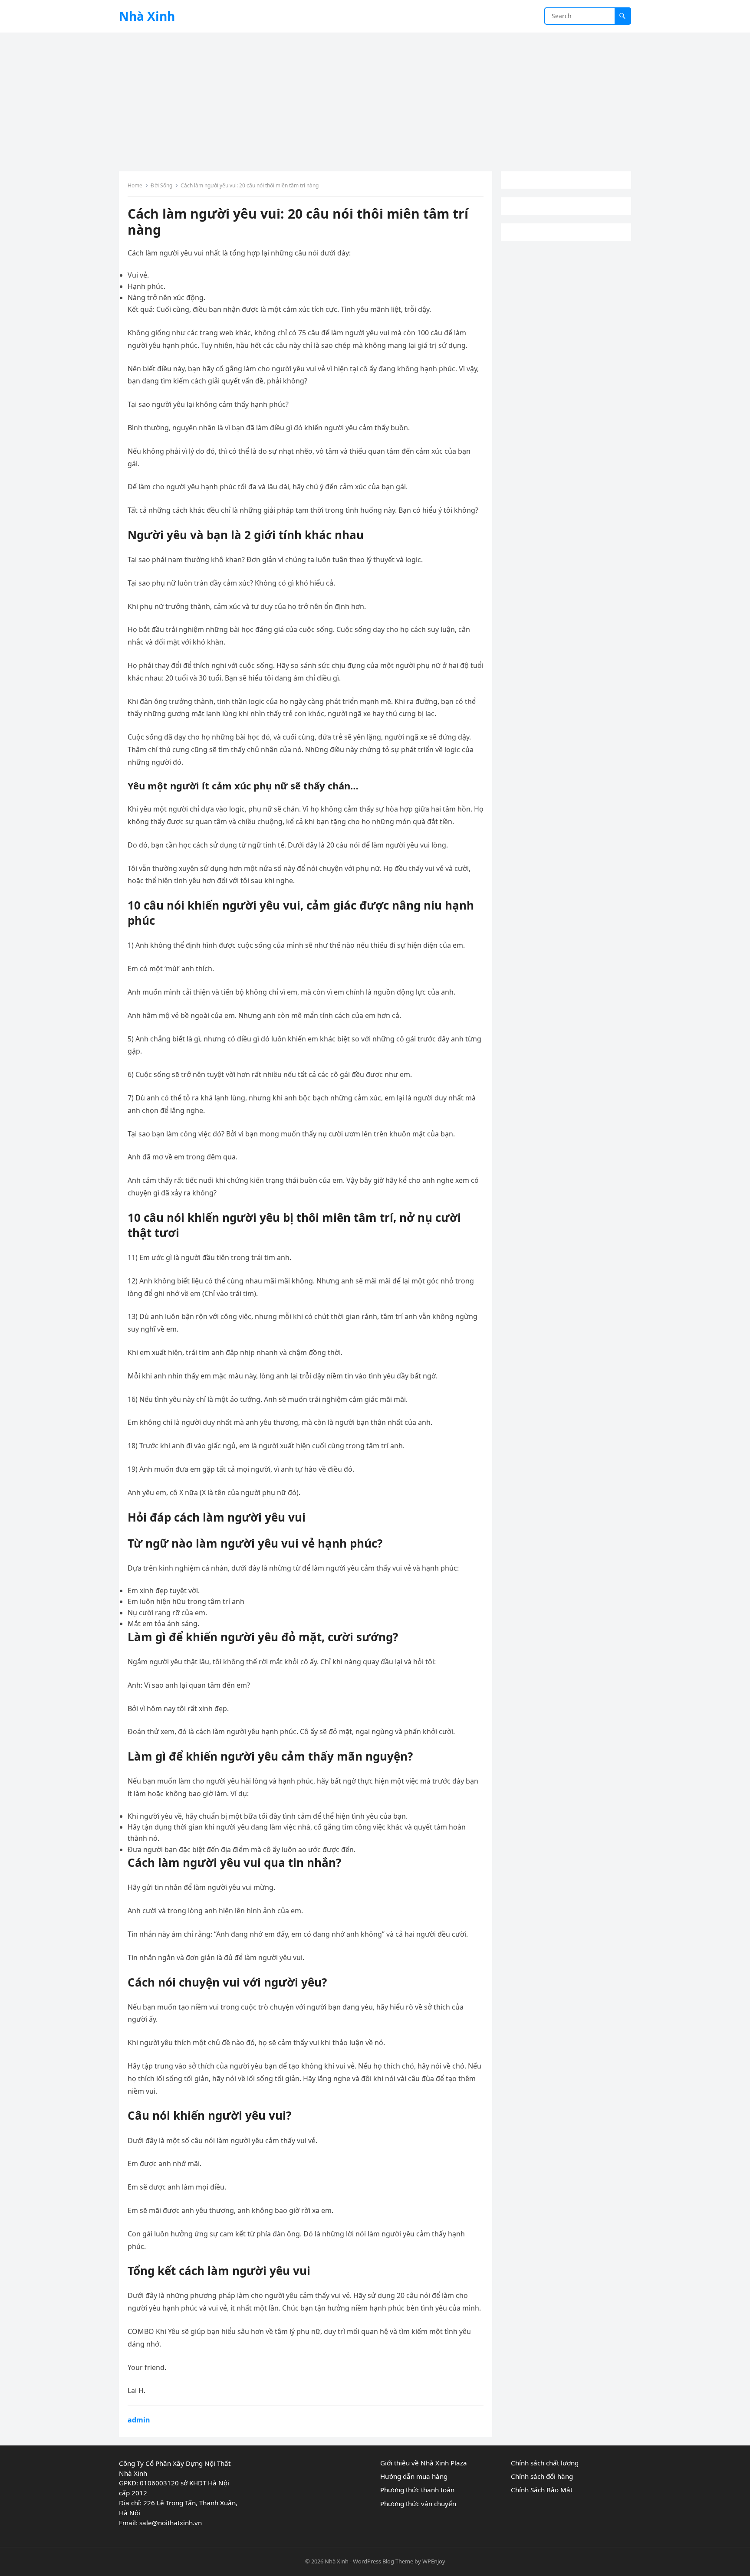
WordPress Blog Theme (383, 2561)
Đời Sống (161, 185)
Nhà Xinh (147, 16)
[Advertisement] (375, 98)
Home (135, 185)
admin (139, 2420)
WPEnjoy (434, 2561)
